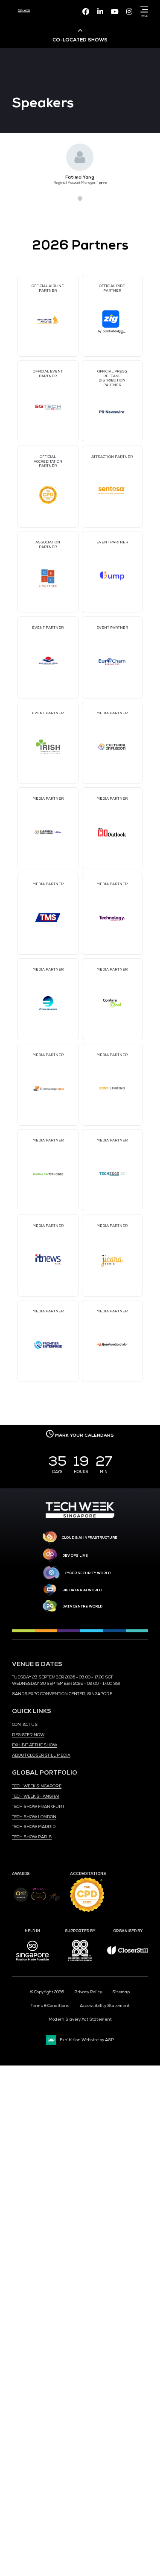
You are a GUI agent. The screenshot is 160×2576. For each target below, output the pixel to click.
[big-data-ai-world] (50, 1590)
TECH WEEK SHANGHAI (36, 1796)
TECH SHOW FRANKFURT (38, 1807)
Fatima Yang (80, 177)
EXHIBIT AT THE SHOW (35, 1745)
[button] (65, 198)
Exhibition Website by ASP (87, 2040)
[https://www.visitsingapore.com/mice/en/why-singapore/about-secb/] (32, 1963)
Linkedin (100, 12)
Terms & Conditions (50, 2006)
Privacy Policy (88, 1992)
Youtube (115, 12)
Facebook (86, 12)
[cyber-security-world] (51, 1573)
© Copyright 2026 (47, 1992)
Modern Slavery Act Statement (80, 2019)
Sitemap (121, 1992)
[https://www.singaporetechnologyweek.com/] (80, 1517)
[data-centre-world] (50, 1606)
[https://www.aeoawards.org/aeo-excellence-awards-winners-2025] (21, 1901)
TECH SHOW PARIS (32, 1837)
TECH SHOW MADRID (34, 1827)
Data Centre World (82, 1606)
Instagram (129, 12)
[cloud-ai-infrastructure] (50, 1538)
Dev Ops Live (75, 1555)
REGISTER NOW (28, 1735)
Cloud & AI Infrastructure (90, 1537)
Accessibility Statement (105, 2006)
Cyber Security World (88, 1573)
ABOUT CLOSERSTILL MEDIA (41, 1755)
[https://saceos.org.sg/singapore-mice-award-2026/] (39, 1902)
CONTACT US (25, 1725)
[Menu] (143, 9)
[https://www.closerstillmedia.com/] (128, 1953)
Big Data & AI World (82, 1590)
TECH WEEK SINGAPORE (37, 1786)
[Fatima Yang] (80, 157)
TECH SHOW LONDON (34, 1817)
